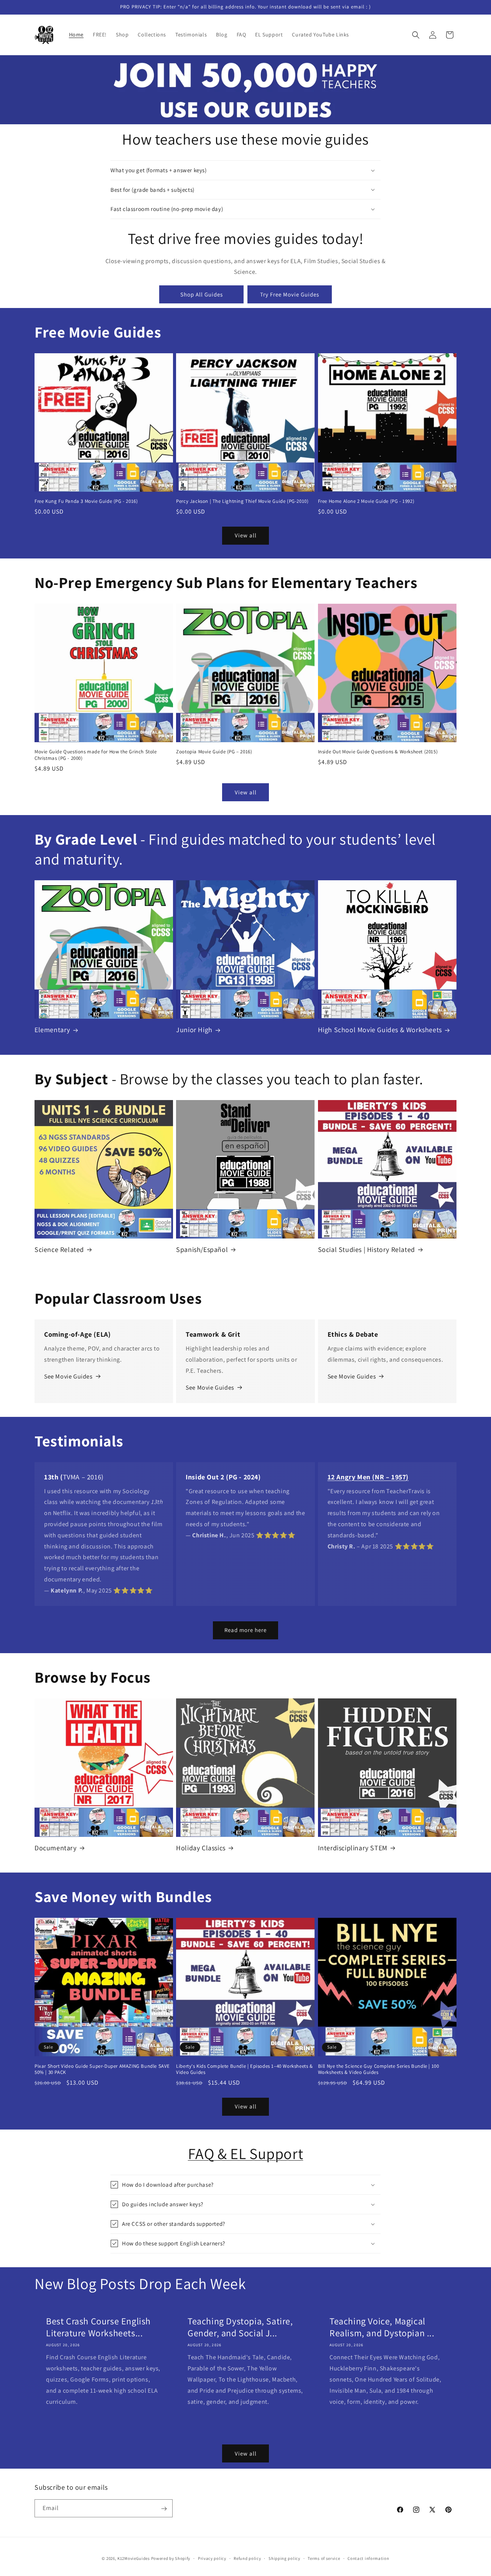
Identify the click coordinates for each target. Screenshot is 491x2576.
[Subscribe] (164, 2509)
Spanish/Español (202, 1249)
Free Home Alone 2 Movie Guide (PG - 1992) (366, 501)
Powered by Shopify (171, 2558)
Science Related (59, 1249)
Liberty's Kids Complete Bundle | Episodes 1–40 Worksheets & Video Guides (244, 2070)
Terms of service (324, 2558)
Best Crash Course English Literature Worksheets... (98, 2327)
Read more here (245, 1630)
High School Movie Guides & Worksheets (380, 1030)
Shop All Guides (202, 294)
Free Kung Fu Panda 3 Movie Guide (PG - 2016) (86, 501)
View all (246, 535)
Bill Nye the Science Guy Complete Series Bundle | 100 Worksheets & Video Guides (379, 2070)
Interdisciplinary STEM (353, 1848)
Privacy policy (212, 2558)
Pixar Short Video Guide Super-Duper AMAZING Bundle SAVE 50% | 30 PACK (102, 2070)
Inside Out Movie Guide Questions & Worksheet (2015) (378, 752)
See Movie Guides (68, 1376)
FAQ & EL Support (246, 2153)
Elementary (52, 1030)
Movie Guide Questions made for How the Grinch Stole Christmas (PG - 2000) (96, 755)
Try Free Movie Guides (290, 294)
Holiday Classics (201, 1848)
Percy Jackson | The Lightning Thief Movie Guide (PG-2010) (242, 501)
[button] (416, 35)
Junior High (194, 1030)
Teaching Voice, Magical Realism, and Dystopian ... (382, 2327)
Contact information (368, 2558)
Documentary (56, 1848)
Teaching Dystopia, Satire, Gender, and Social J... (240, 2327)
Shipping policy (284, 2558)
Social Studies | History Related (367, 1249)
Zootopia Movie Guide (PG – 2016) (214, 752)
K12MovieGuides (134, 2558)
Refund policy (247, 2558)
